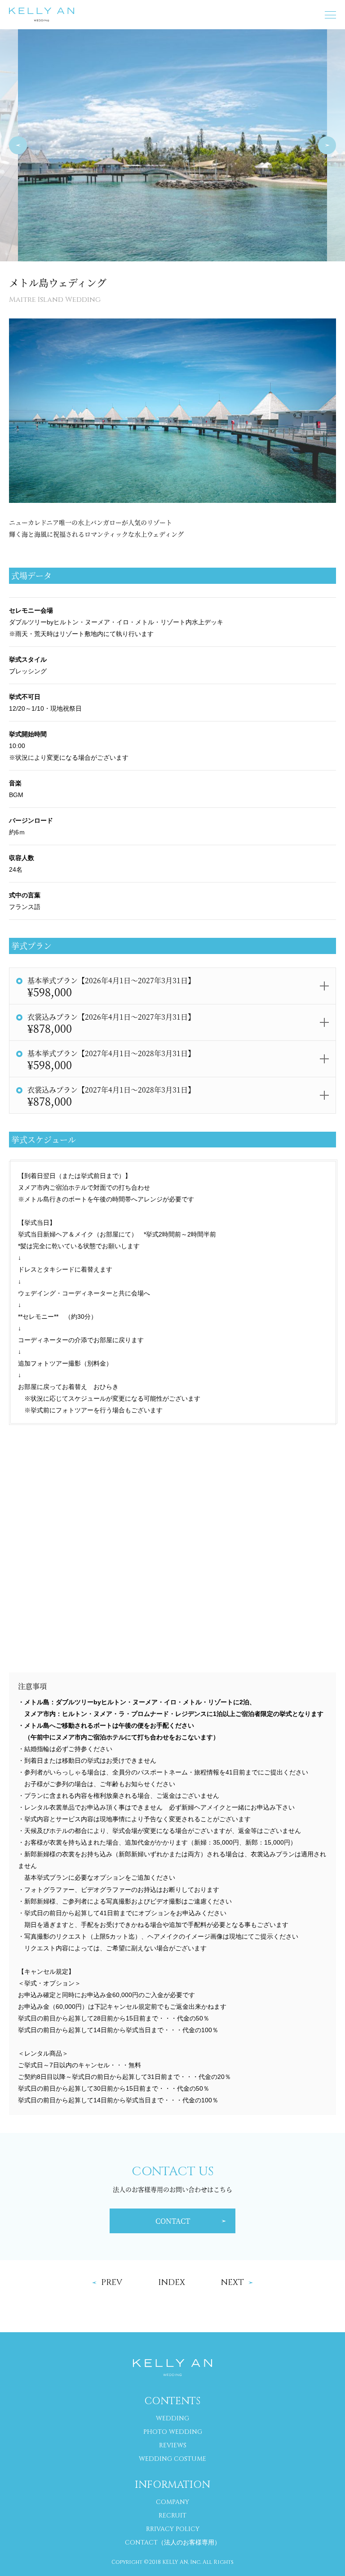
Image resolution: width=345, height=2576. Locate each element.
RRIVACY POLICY (173, 2529)
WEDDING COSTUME (172, 2459)
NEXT (327, 145)
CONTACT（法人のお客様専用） (173, 2542)
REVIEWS (173, 2445)
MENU (330, 15)
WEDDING (172, 2418)
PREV (18, 145)
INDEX (172, 2283)
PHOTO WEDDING (173, 2432)
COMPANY (172, 2502)
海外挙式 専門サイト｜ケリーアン (42, 15)
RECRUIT (172, 2516)
